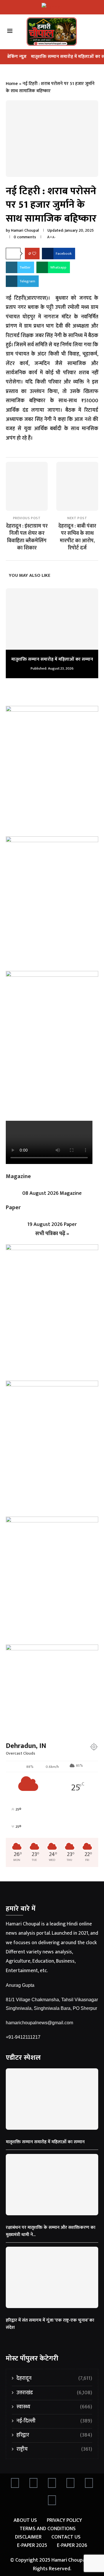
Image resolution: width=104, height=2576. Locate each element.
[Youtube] (70, 2484)
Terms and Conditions (48, 2529)
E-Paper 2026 (72, 2546)
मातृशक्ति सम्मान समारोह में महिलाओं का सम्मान (52, 659)
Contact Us (66, 2537)
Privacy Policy (64, 2521)
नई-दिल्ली (54, 2421)
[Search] (96, 32)
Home (12, 84)
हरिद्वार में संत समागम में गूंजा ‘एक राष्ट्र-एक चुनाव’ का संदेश (50, 2324)
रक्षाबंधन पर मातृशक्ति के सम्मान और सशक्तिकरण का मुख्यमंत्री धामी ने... (51, 2231)
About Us (25, 2521)
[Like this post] (34, 254)
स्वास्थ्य (54, 2407)
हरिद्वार (54, 2435)
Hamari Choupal (25, 230)
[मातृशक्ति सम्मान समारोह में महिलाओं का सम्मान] (52, 619)
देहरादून (54, 2378)
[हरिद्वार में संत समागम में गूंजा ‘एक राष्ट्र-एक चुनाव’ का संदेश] (52, 2277)
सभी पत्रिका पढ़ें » (52, 1234)
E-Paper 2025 (32, 2546)
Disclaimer (28, 2537)
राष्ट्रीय (54, 2449)
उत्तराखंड (54, 2393)
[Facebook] (15, 2484)
